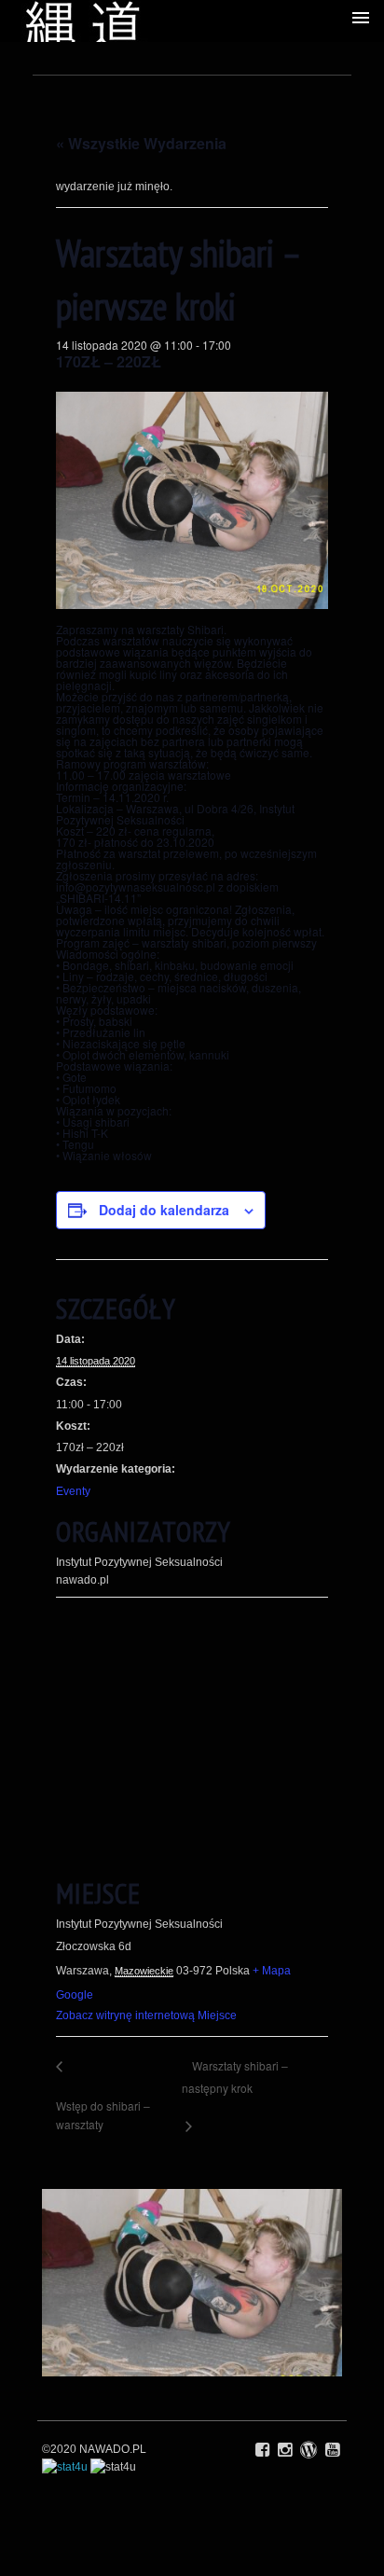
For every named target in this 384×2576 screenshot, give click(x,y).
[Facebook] (262, 2450)
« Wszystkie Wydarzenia (141, 143)
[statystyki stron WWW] (65, 2467)
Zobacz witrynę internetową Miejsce (146, 2015)
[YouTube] (332, 2450)
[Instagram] (285, 2450)
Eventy (73, 1491)
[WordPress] (309, 2450)
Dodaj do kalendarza (164, 1210)
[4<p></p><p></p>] (192, 2283)
